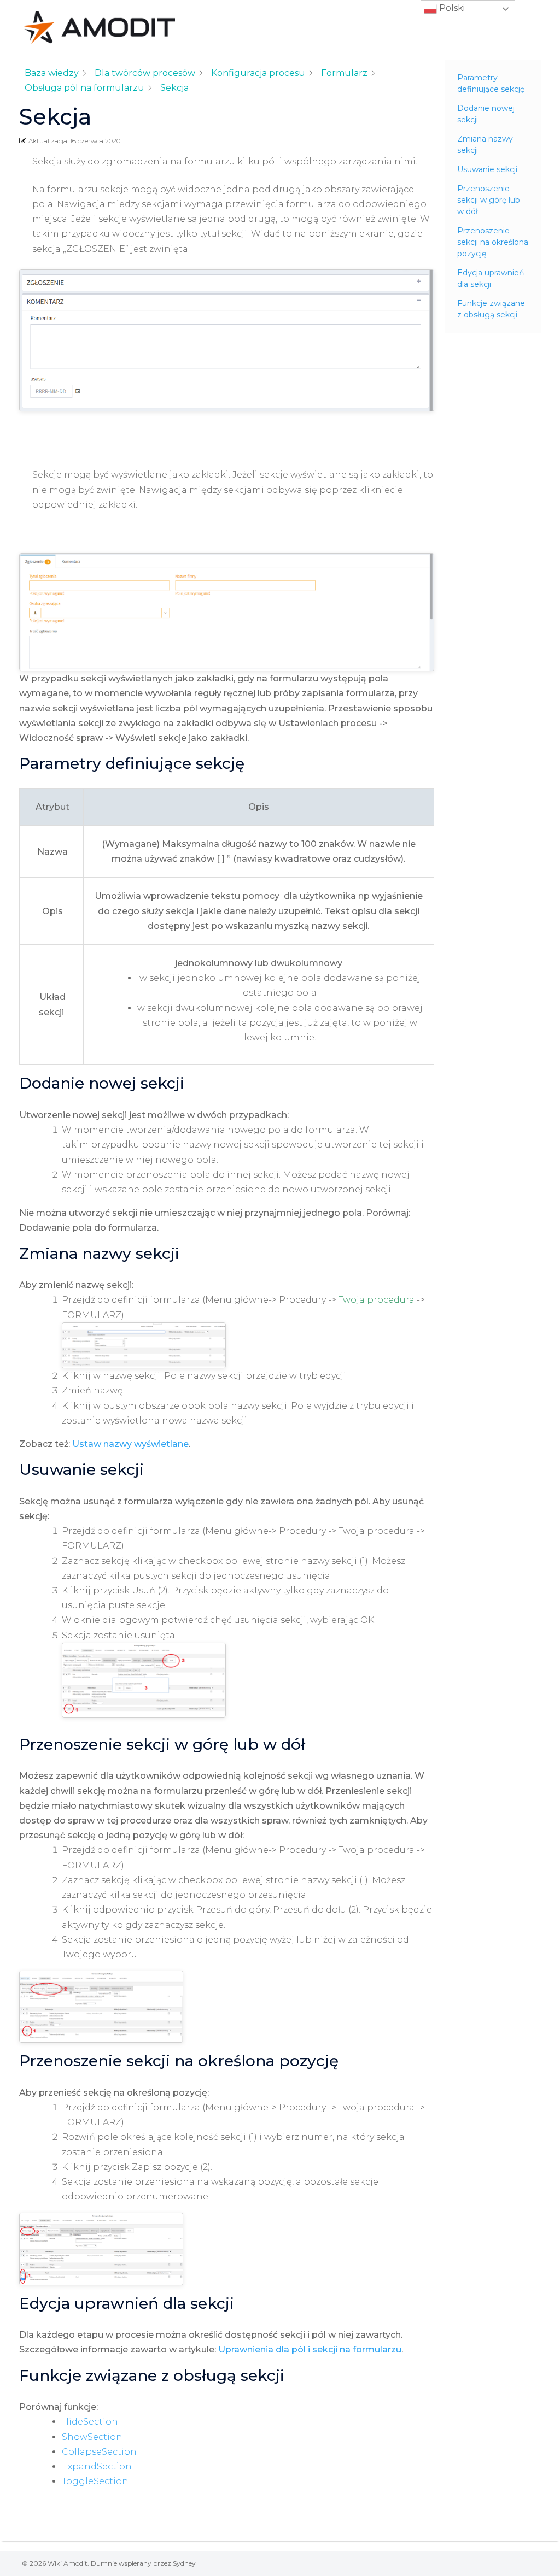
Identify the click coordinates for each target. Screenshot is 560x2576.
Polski (451, 8)
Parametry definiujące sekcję (491, 83)
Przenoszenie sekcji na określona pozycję (493, 242)
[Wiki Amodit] (99, 27)
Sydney (184, 2563)
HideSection (90, 2422)
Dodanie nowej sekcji (486, 114)
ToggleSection (95, 2481)
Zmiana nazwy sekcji (485, 145)
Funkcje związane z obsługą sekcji (491, 309)
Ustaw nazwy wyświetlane (130, 1444)
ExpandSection (97, 2466)
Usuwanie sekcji (487, 169)
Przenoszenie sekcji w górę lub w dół (489, 200)
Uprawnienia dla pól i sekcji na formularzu (310, 2349)
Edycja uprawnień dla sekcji (491, 278)
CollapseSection (99, 2452)
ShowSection (92, 2437)
